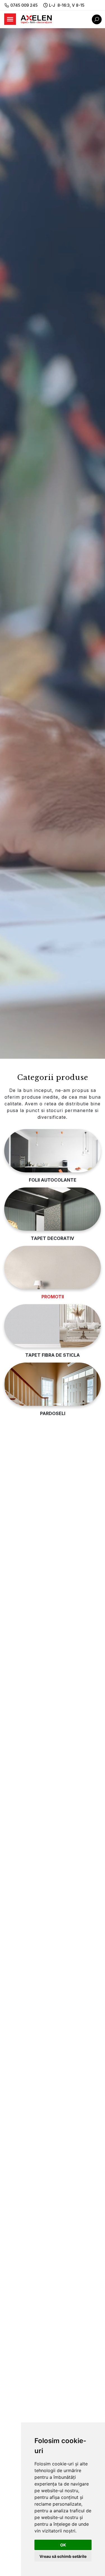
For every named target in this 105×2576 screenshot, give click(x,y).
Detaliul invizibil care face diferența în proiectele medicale (49, 1774)
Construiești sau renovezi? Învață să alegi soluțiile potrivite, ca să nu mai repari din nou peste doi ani (52, 1864)
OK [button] (63, 2545)
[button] (46, 1976)
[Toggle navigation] (10, 19)
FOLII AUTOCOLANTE (53, 1180)
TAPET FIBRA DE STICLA (53, 1355)
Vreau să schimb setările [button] (63, 2556)
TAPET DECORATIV (53, 1238)
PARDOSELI (53, 1413)
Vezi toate (32, 1797)
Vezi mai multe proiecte (41, 1729)
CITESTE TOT (28, 1605)
